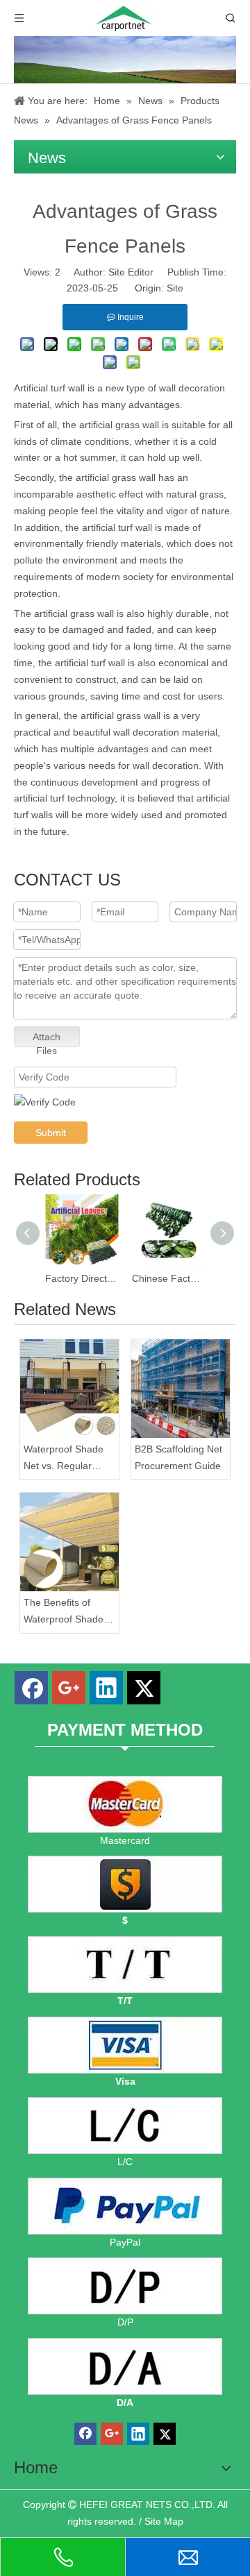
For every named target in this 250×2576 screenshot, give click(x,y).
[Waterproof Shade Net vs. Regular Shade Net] (69, 1389)
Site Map (164, 2521)
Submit (51, 1133)
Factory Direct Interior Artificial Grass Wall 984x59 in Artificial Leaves (82, 1278)
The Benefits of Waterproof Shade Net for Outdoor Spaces (64, 1612)
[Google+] (69, 1688)
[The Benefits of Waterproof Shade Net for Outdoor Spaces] (69, 1542)
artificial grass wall (116, 477)
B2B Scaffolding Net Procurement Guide (178, 1457)
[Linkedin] (106, 1688)
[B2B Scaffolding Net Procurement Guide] (181, 1389)
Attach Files (47, 1039)
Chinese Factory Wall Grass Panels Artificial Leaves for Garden (168, 1278)
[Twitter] (144, 1688)
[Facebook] (31, 1688)
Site (175, 288)
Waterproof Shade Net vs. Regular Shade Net (64, 1459)
